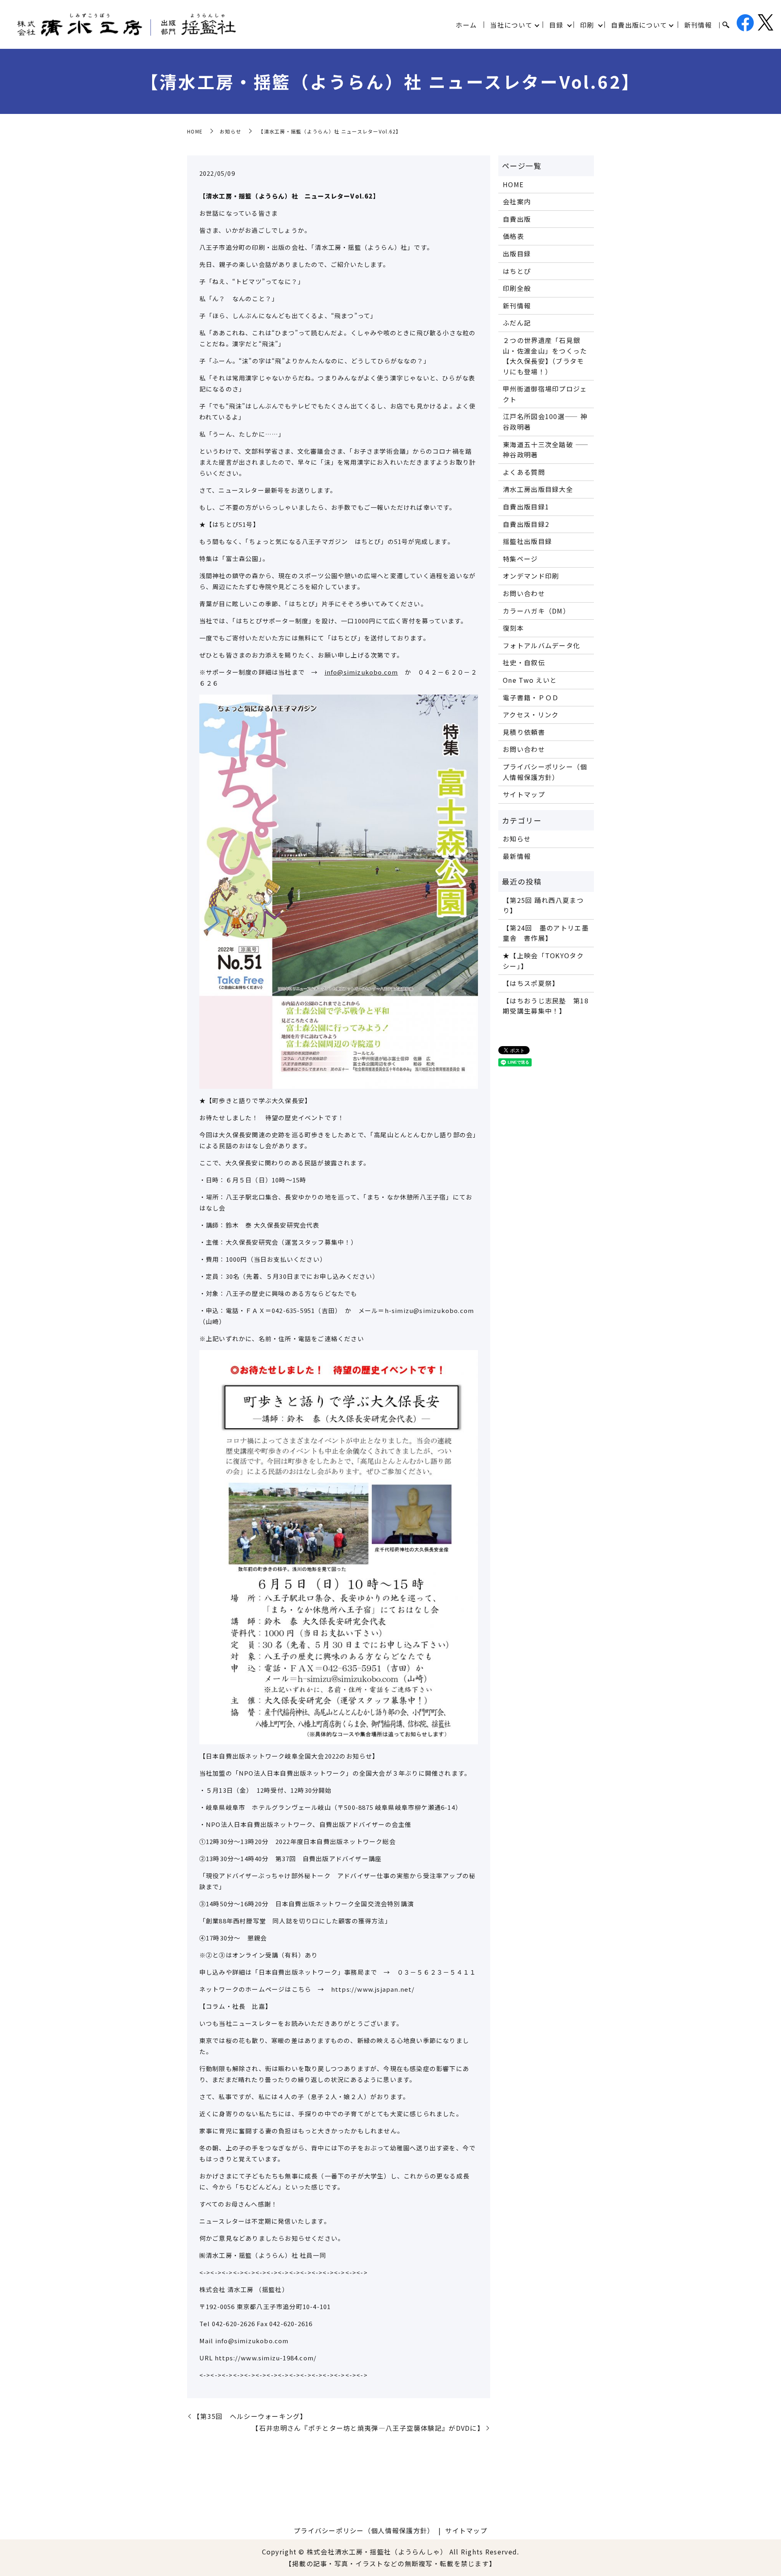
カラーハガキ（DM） (536, 611)
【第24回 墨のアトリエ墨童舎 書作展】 (546, 933)
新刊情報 (698, 25)
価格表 (513, 236)
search (726, 25)
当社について (511, 25)
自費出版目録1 (526, 507)
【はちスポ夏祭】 (531, 983)
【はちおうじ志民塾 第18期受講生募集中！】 (546, 1006)
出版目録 (517, 253)
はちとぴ (517, 271)
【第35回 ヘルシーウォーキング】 (250, 2416)
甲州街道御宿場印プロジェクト (545, 394)
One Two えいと (530, 680)
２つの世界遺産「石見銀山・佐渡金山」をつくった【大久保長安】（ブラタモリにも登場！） (545, 356)
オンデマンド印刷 (531, 576)
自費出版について (639, 25)
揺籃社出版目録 (527, 541)
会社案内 (517, 201)
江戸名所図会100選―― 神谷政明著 (545, 422)
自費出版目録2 (526, 524)
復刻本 (513, 628)
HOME (195, 131)
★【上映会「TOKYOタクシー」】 (543, 961)
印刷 (587, 25)
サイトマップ (524, 794)
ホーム (466, 25)
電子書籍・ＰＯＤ (531, 697)
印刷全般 (517, 288)
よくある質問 (524, 472)
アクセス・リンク (531, 714)
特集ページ (520, 559)
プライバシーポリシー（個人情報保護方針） (545, 772)
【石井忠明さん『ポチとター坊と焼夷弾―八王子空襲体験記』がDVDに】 (368, 2428)
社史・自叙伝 (524, 662)
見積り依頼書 (524, 732)
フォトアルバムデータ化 (541, 645)
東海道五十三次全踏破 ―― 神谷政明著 (546, 450)
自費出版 (517, 219)
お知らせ (230, 131)
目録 (556, 25)
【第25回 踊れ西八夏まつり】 (543, 905)
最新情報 (517, 856)
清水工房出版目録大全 (538, 489)
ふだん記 (517, 323)
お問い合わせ (524, 593)
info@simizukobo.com (361, 672)
